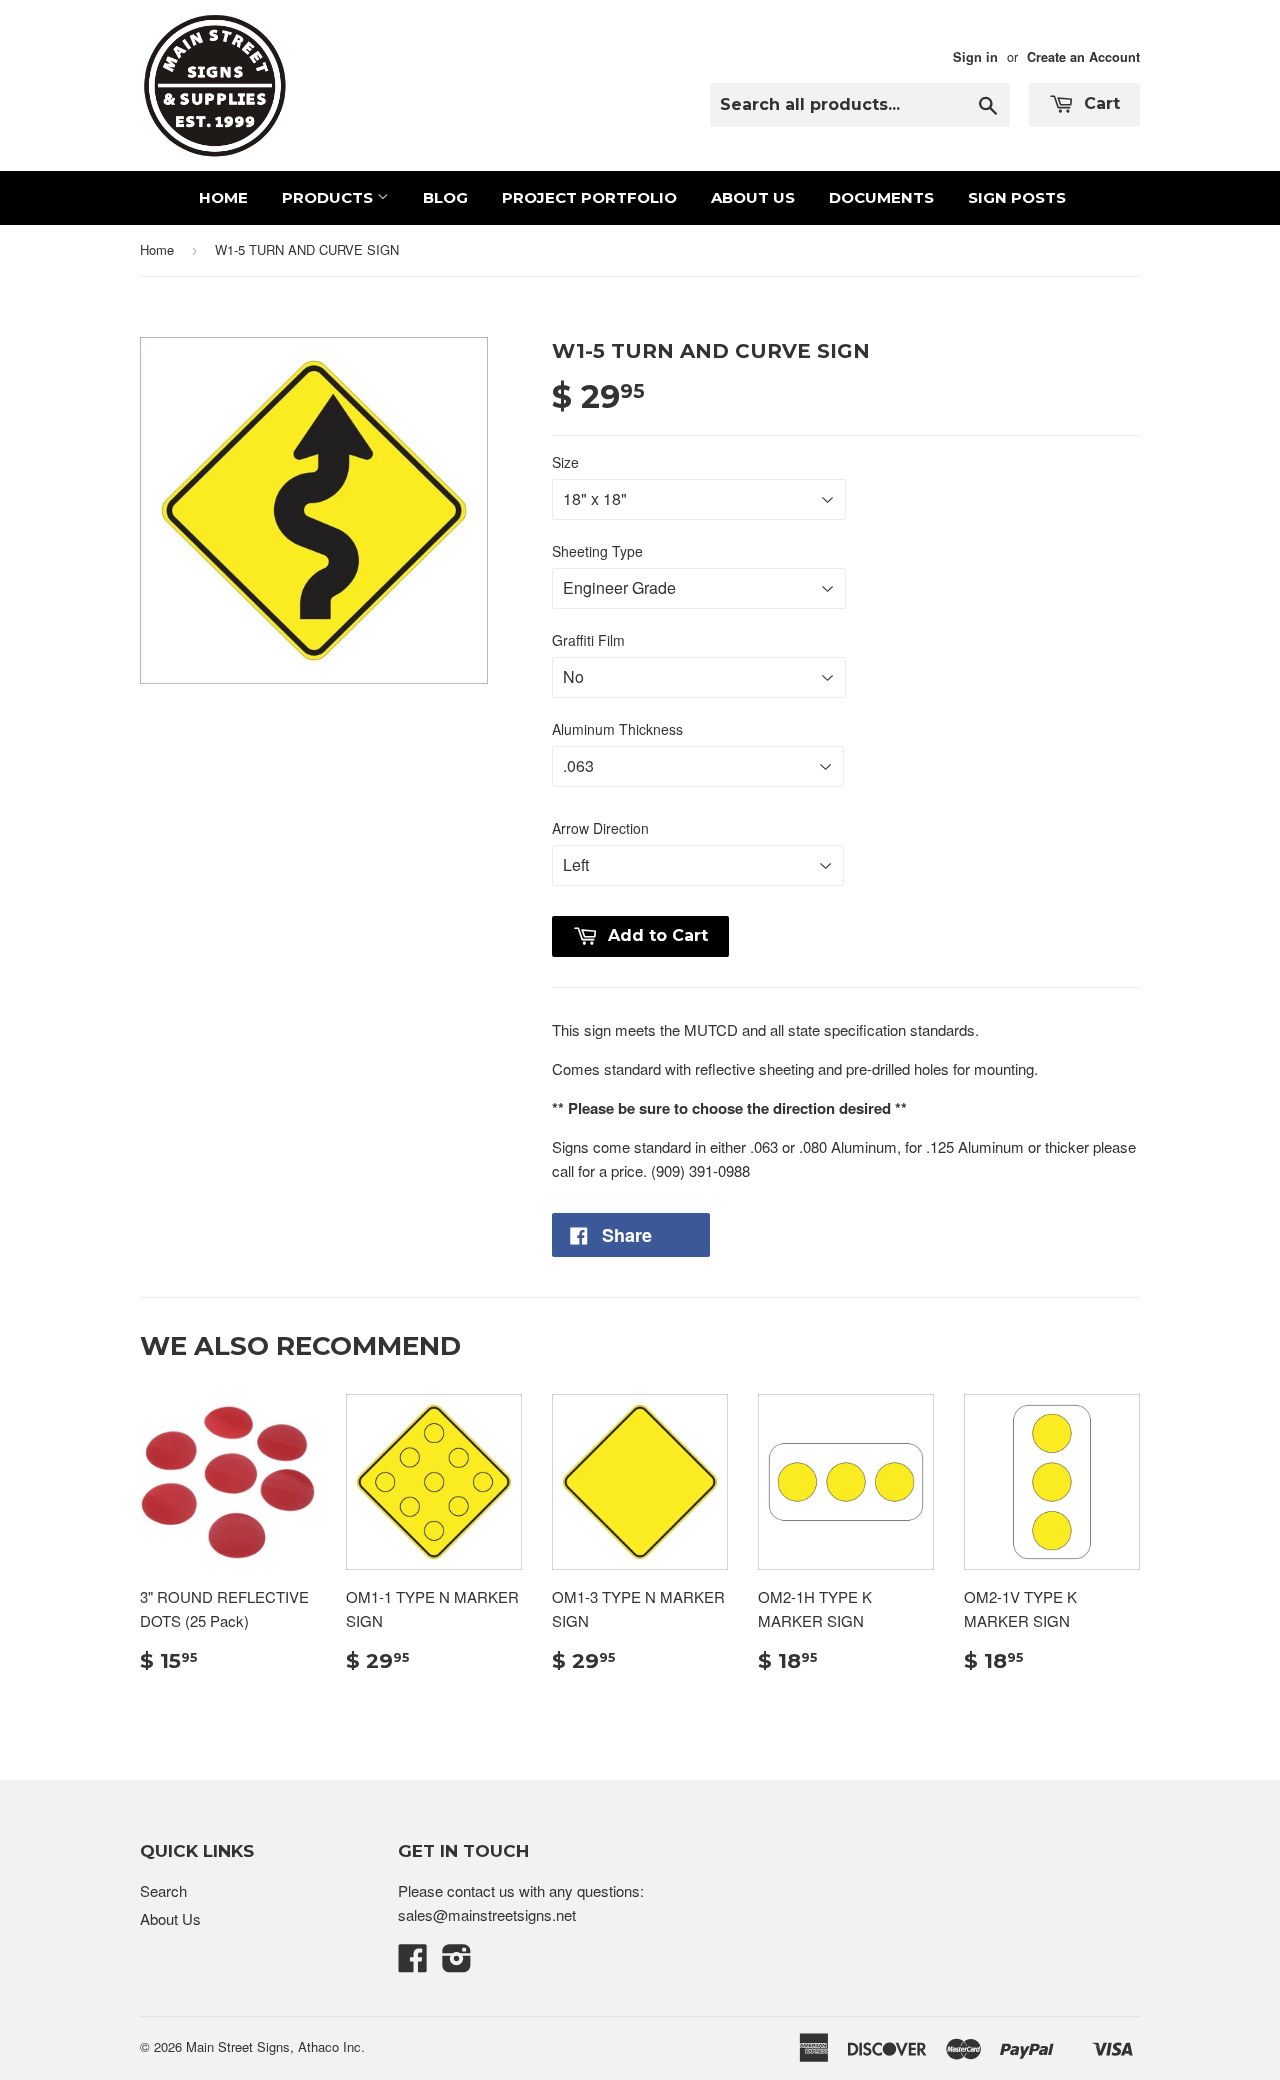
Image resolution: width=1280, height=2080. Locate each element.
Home (223, 197)
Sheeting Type (597, 551)
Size (565, 462)
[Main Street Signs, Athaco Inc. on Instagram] (457, 1963)
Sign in (975, 57)
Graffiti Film (588, 640)
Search (163, 1890)
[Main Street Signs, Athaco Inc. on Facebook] (413, 1963)
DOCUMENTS (881, 197)
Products (329, 197)
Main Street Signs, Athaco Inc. (275, 2046)
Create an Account (1083, 57)
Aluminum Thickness (617, 729)
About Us (753, 197)
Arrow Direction (600, 828)
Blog (445, 197)
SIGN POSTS (1017, 197)
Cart (1099, 103)
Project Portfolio (589, 197)
